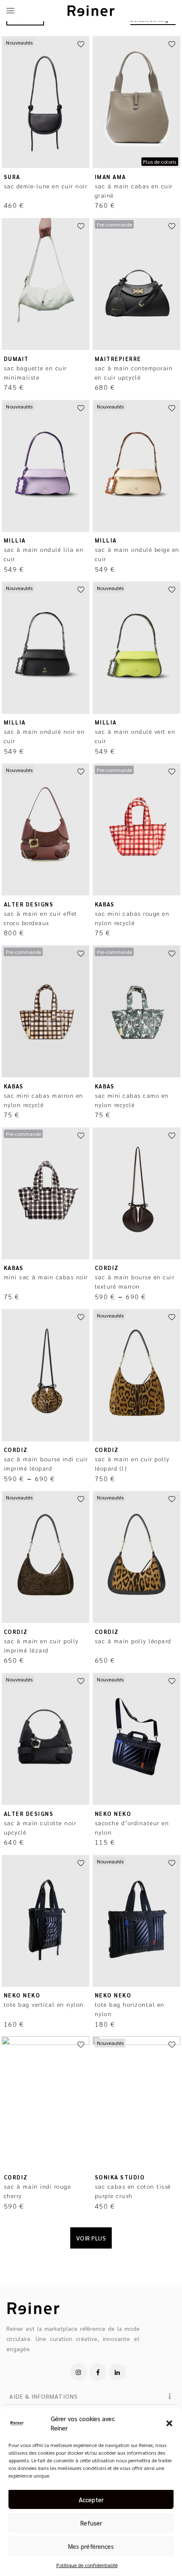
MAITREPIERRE (118, 359)
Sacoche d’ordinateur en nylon (132, 1827)
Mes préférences (91, 2546)
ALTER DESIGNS (29, 904)
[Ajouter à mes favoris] (81, 45)
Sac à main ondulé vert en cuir (135, 736)
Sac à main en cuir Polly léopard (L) (132, 1463)
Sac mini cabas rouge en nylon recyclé (132, 918)
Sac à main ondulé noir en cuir (44, 736)
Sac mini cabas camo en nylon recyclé (132, 1100)
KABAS (105, 904)
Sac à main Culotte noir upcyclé (40, 1827)
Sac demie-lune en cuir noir (46, 186)
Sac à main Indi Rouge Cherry (37, 2191)
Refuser (91, 2523)
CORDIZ (107, 1268)
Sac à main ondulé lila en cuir (44, 554)
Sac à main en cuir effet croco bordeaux (41, 918)
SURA (12, 177)
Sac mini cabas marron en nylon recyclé (44, 1100)
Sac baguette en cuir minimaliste (35, 372)
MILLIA (15, 540)
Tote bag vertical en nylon (44, 2004)
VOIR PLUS (91, 2238)
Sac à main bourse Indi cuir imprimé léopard (46, 1463)
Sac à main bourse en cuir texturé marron (135, 1281)
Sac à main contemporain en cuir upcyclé (134, 372)
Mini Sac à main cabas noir (46, 1277)
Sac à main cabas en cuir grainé (134, 190)
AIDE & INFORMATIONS (44, 2396)
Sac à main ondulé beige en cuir (137, 554)
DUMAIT (16, 359)
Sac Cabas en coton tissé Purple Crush (133, 2191)
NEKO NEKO (113, 1814)
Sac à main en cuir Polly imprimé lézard (41, 1645)
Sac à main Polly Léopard (133, 1641)
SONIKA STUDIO (120, 2177)
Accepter (91, 2499)
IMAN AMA (110, 177)
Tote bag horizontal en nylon (130, 2009)
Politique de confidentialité (87, 2565)
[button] (169, 2423)
